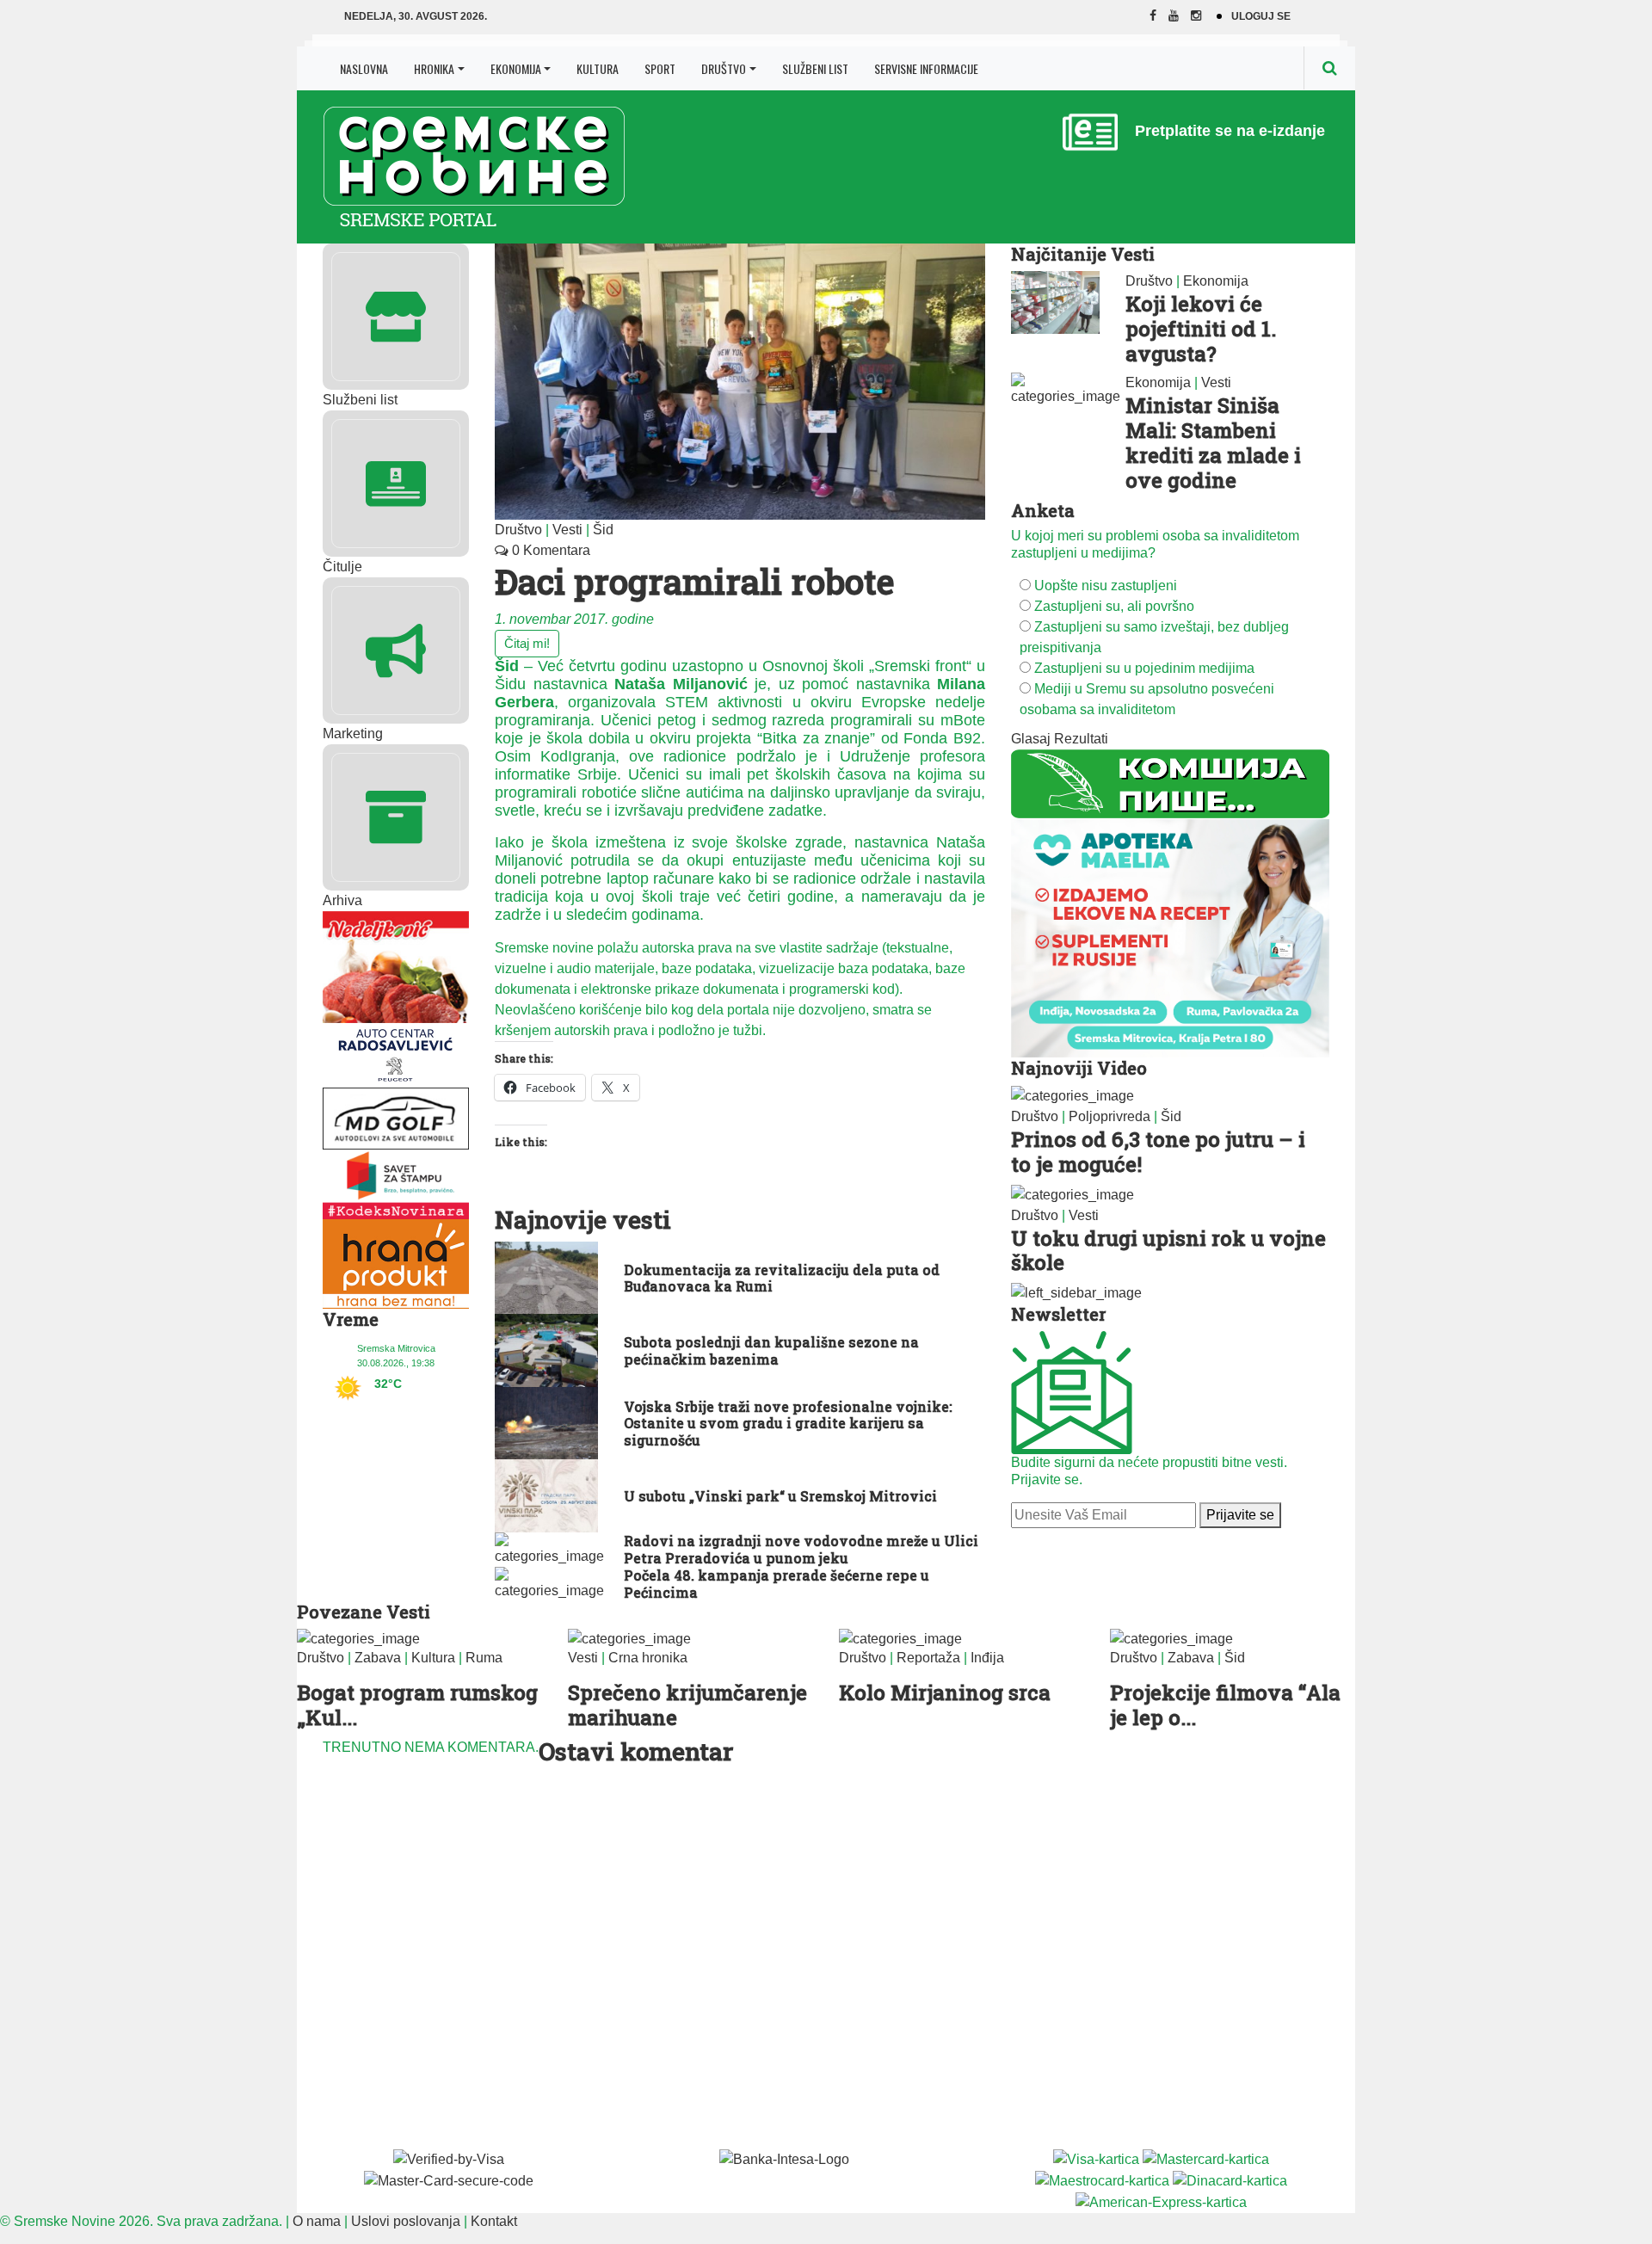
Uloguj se (1261, 16)
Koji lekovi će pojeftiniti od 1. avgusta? (1201, 329)
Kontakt (494, 2221)
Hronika (434, 68)
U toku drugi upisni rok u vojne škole (1168, 1251)
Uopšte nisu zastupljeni (1106, 586)
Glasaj (1031, 739)
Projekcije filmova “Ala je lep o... (1225, 1705)
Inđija (987, 1658)
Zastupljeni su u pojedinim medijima (1144, 668)
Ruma (484, 1658)
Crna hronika (648, 1658)
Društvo (724, 68)
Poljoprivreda (1110, 1116)
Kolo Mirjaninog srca (945, 1692)
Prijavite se (1240, 1515)
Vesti (567, 530)
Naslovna (364, 68)
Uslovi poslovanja (406, 2221)
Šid (603, 530)
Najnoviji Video (1079, 1068)
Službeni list (815, 68)
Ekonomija (516, 68)
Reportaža (928, 1658)
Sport (660, 68)
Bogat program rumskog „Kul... (417, 1705)
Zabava (378, 1658)
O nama (317, 2221)
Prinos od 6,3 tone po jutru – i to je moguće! (1158, 1152)
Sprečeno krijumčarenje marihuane (687, 1705)
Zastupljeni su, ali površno (1114, 606)
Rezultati (1081, 739)
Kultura (598, 68)
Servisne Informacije (926, 68)
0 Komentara (549, 550)
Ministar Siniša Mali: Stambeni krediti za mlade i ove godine (1213, 442)
